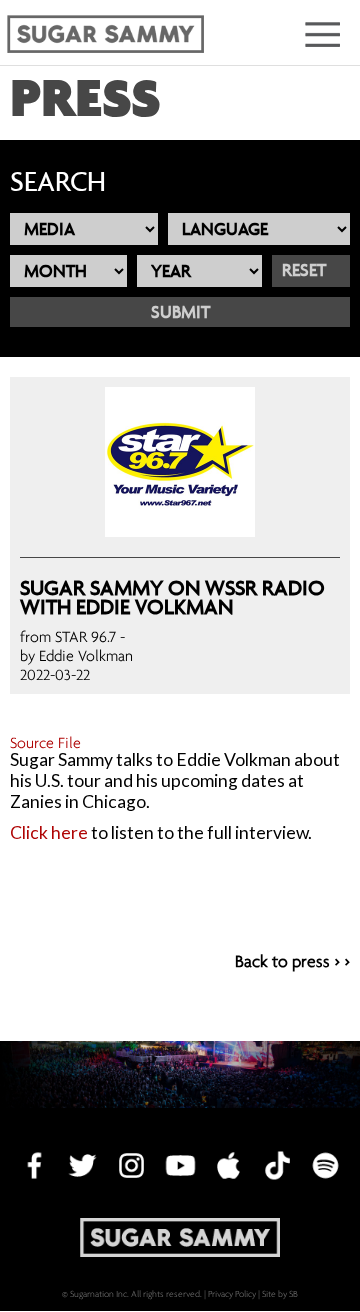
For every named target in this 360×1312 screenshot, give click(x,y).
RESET (304, 270)
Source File (45, 742)
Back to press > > (292, 962)
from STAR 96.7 (68, 636)
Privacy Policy (232, 1293)
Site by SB (280, 1293)
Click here (49, 832)
